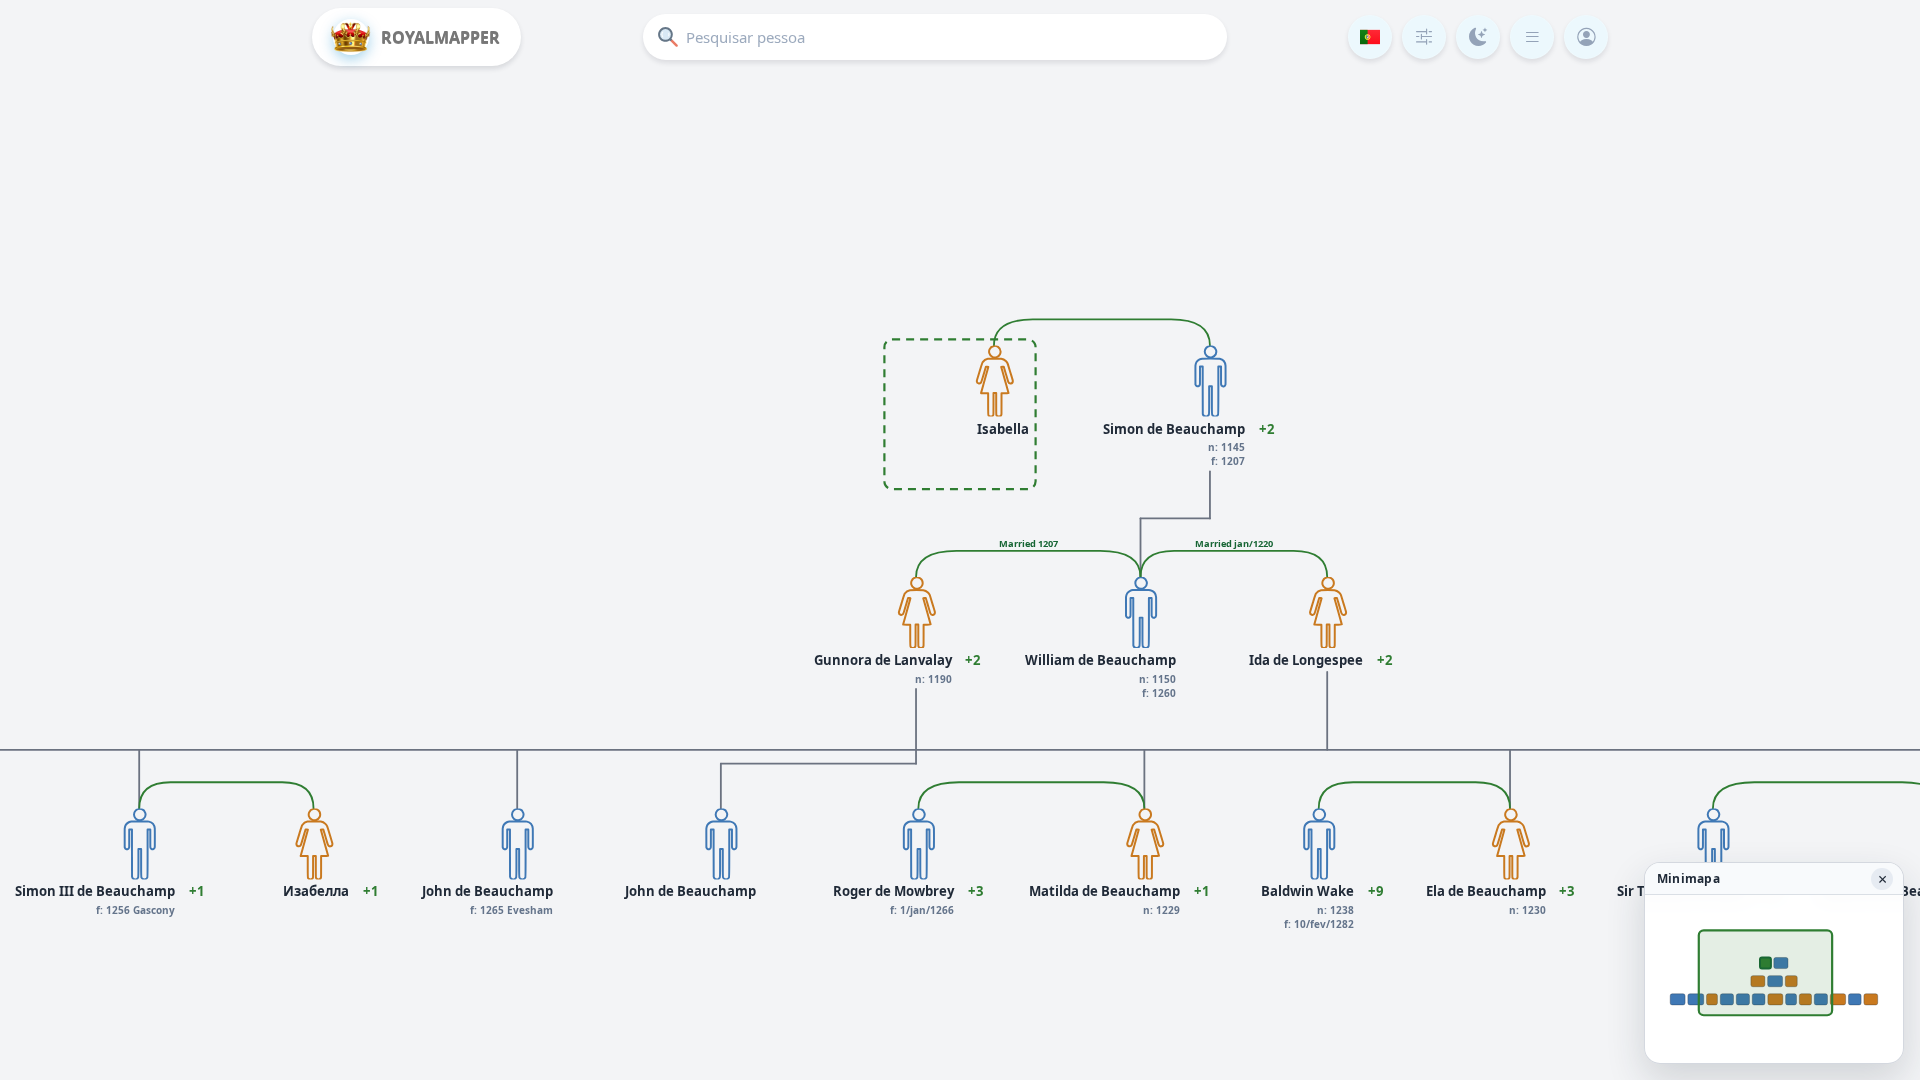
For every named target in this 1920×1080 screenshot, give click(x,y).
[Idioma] (1370, 37)
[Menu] (1532, 37)
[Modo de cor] (1478, 37)
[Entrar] (1586, 37)
